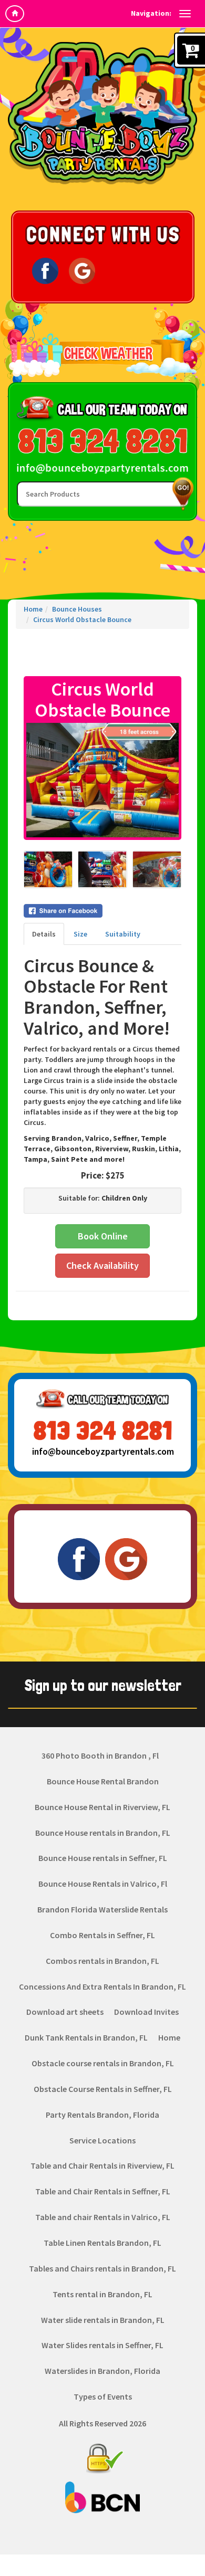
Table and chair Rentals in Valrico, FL (103, 2217)
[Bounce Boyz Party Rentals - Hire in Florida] (102, 113)
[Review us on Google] (82, 270)
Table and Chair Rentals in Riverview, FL (102, 2165)
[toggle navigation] (185, 14)
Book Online (103, 1236)
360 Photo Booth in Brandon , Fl (100, 1755)
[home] (15, 14)
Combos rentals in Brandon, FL (102, 1961)
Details (44, 934)
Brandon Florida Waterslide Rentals (102, 1909)
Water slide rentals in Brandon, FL (103, 2320)
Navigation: (151, 13)
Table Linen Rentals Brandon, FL (102, 2243)
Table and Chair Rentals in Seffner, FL (103, 2191)
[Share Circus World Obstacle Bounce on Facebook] (102, 911)
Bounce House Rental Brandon (103, 1781)
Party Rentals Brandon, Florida (102, 2115)
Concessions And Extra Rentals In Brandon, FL (102, 1986)
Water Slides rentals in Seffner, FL (102, 2345)
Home (33, 609)
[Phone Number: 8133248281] (102, 441)
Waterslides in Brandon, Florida (102, 2371)
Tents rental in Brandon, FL (102, 2294)
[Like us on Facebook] (45, 270)
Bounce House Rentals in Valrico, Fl (103, 1884)
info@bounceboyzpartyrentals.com (103, 1452)
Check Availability (102, 1265)
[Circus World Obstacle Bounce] (102, 780)
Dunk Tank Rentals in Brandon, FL (86, 2037)
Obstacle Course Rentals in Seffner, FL (103, 2089)
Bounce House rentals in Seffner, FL (103, 1858)
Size (80, 934)
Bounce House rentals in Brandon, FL (103, 1833)
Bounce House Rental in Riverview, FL (102, 1807)
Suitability (123, 934)
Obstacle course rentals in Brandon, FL (103, 2063)
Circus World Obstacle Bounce (82, 619)
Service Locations (102, 2140)
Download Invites (146, 2012)
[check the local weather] (103, 353)
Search (181, 494)
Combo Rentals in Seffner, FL (102, 1935)
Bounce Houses (77, 609)
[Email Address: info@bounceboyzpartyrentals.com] (102, 468)
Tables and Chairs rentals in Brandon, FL (102, 2268)
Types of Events (103, 2396)
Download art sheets (65, 2012)
